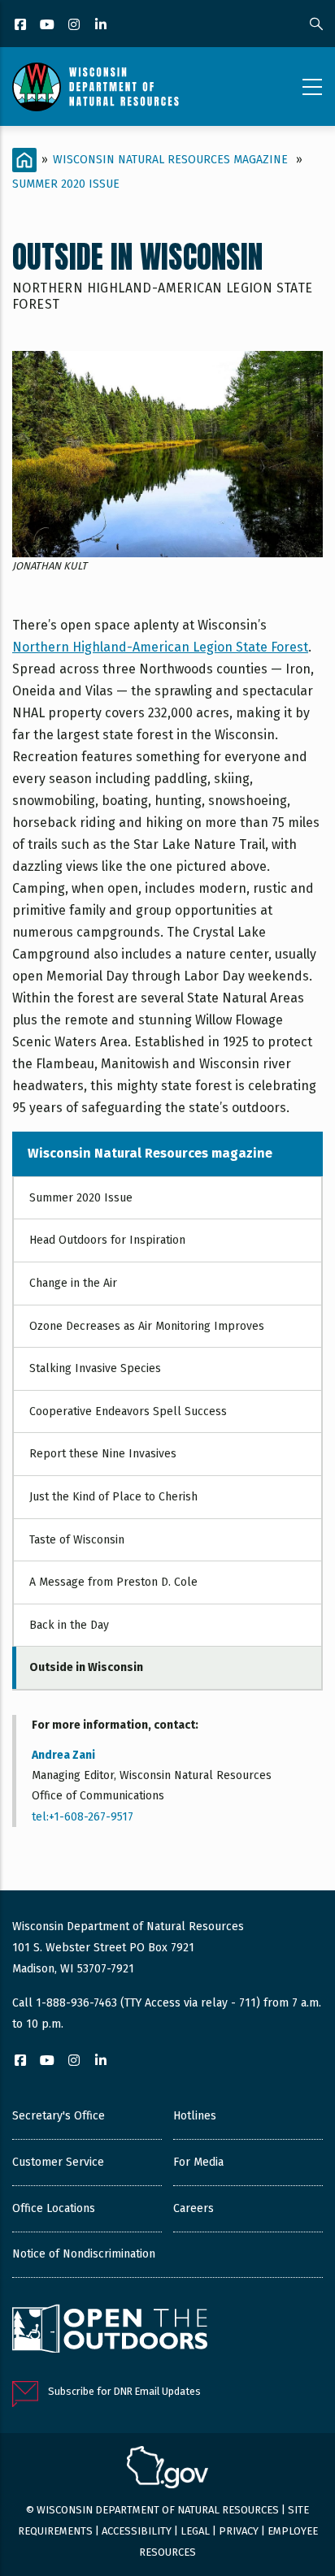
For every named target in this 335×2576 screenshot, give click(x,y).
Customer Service (58, 2162)
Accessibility (137, 2531)
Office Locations (54, 2208)
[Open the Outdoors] (110, 2331)
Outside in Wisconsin (86, 1667)
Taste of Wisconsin (77, 1540)
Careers (194, 2208)
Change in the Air (73, 1283)
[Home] (96, 87)
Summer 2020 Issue (66, 184)
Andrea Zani (63, 1755)
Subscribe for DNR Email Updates (124, 2391)
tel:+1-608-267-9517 (83, 1817)
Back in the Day (69, 1625)
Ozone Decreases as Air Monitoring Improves (147, 1326)
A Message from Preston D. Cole (113, 1582)
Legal (195, 2531)
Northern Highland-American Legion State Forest (160, 647)
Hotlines (195, 2116)
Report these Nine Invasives (103, 1454)
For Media (198, 2162)
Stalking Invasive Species (95, 1368)
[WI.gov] (167, 2470)
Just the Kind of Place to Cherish (113, 1497)
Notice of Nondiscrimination (84, 2254)
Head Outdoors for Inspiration (107, 1240)
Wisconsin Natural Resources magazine (170, 160)
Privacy (239, 2531)
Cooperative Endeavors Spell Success (128, 1411)
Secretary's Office (59, 2116)
